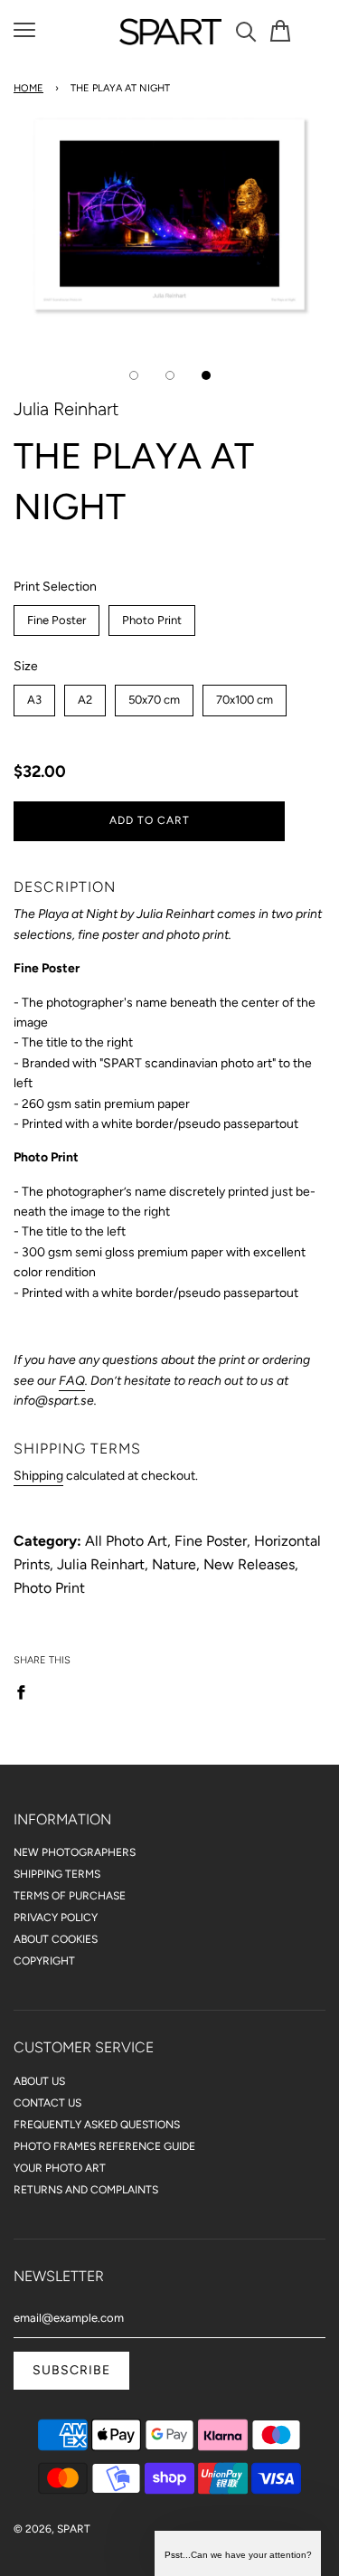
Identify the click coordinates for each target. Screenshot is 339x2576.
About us (39, 2081)
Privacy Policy (56, 1918)
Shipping (38, 1476)
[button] (238, 2553)
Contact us (47, 2103)
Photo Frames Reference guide (104, 2146)
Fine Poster (56, 616)
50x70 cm (155, 696)
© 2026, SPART (52, 2529)
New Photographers (75, 1852)
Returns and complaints (86, 2190)
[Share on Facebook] (26, 1691)
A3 (35, 696)
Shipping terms (57, 1874)
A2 (85, 696)
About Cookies (56, 1939)
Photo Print (152, 616)
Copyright (44, 1961)
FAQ (72, 1381)
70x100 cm (245, 696)
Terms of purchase (70, 1896)
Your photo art (60, 2168)
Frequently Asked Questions (97, 2125)
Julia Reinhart (66, 409)
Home (28, 88)
